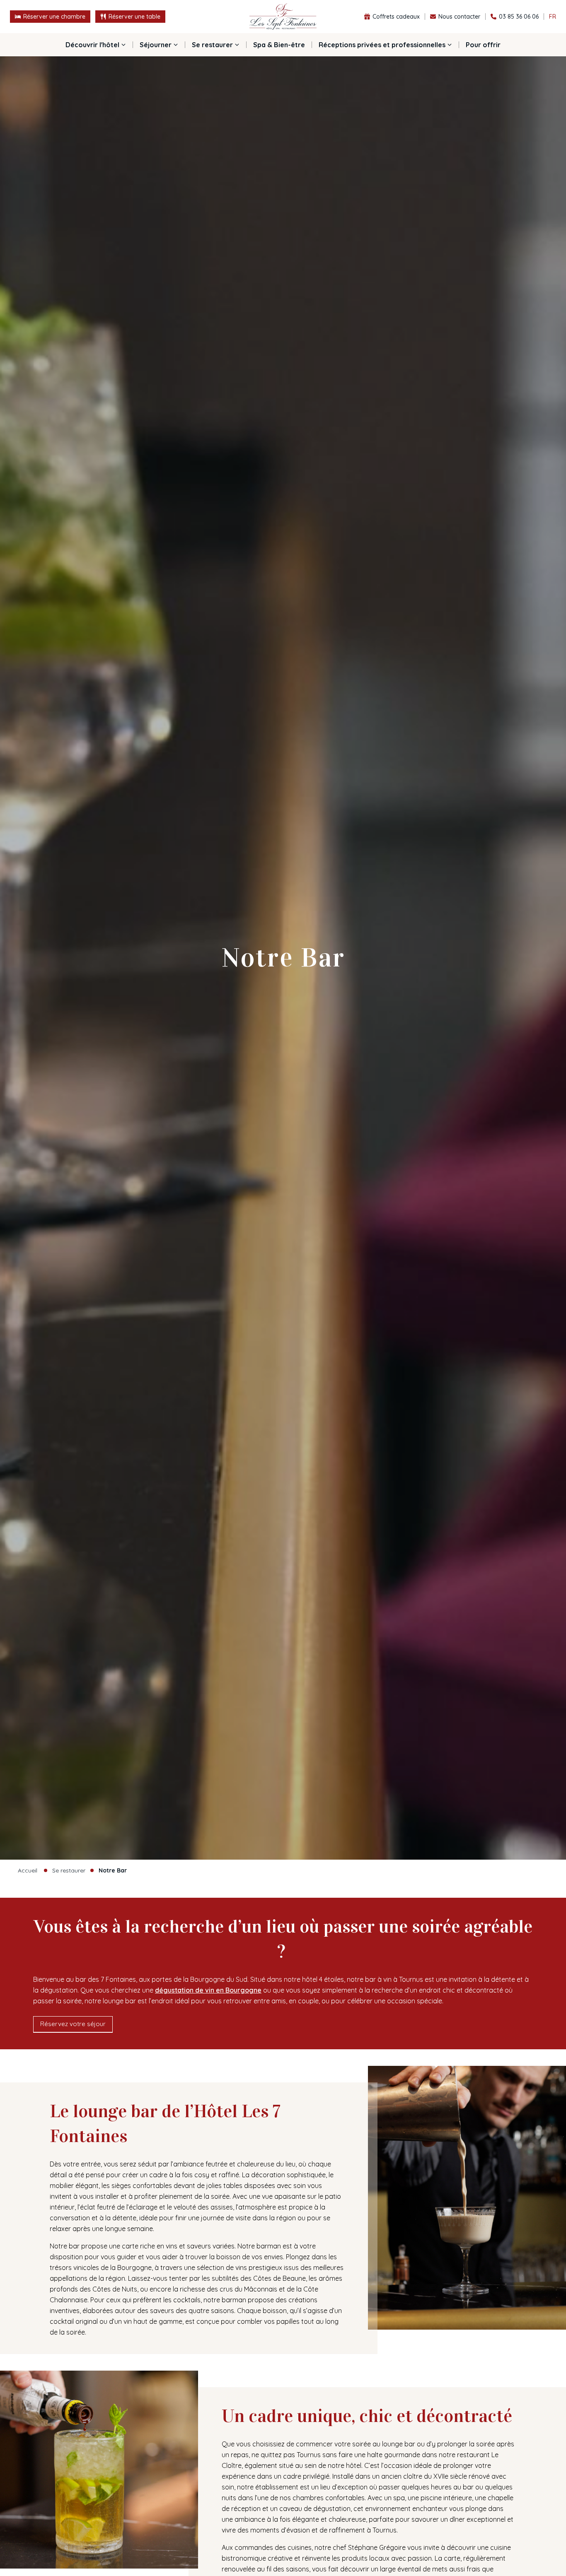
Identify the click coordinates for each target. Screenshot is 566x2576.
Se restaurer (69, 1870)
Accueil (28, 1870)
